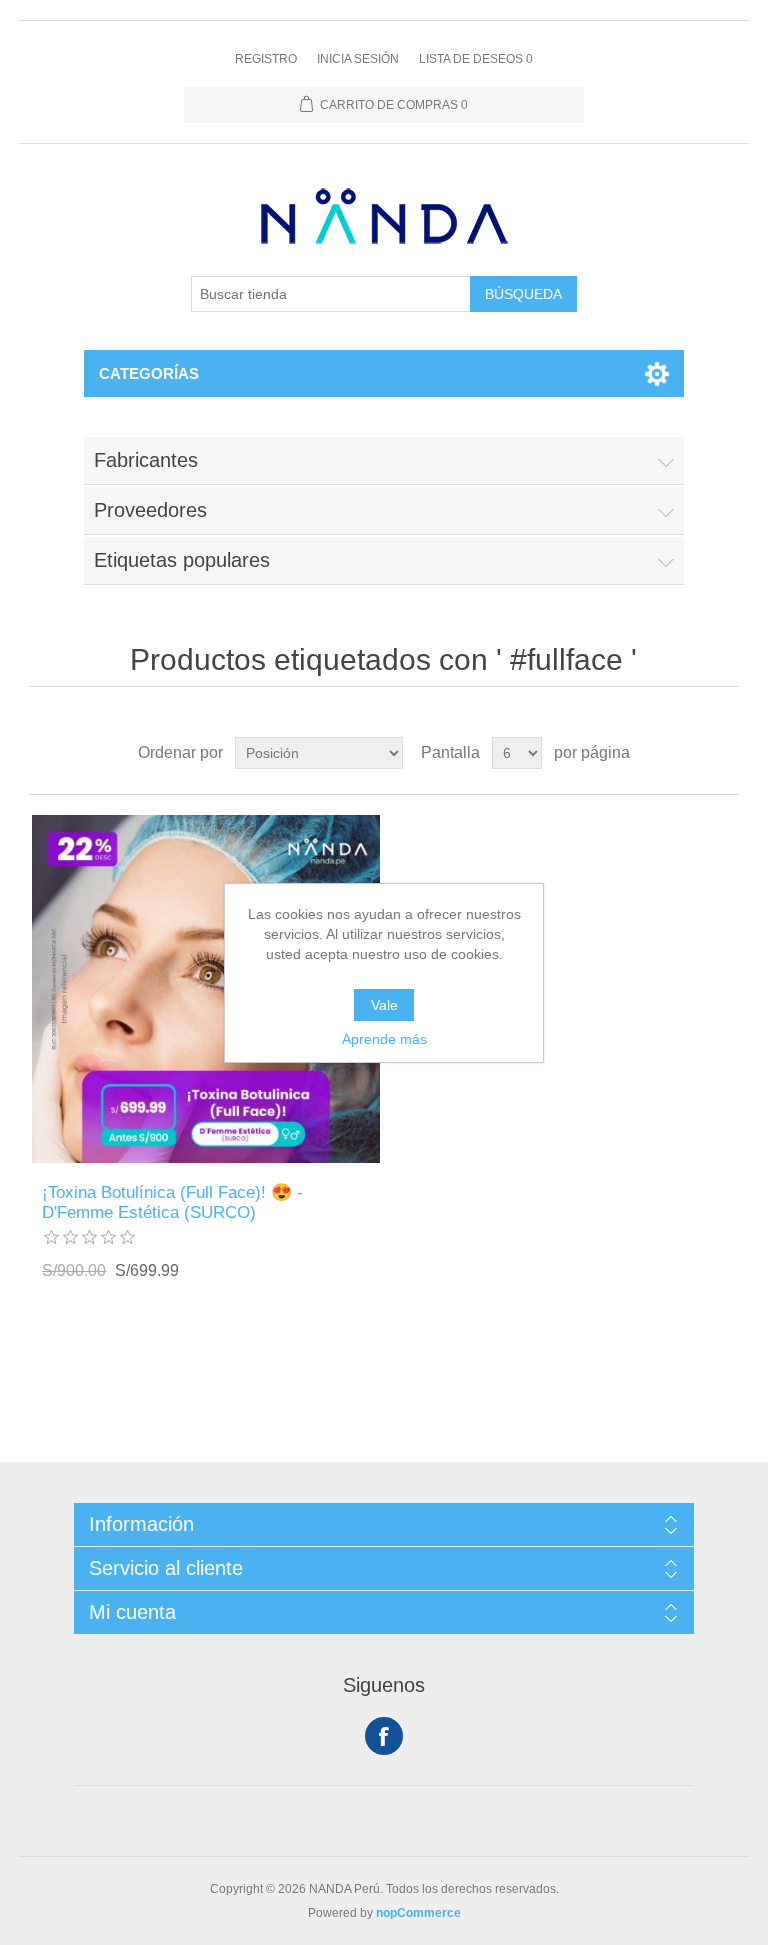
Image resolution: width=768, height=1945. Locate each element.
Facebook (384, 1736)
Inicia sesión (358, 59)
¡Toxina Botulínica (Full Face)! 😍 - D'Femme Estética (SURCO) (172, 1202)
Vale (384, 1005)
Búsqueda (523, 294)
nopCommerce (418, 1913)
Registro (266, 59)
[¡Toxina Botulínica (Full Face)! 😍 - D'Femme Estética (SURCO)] (206, 989)
